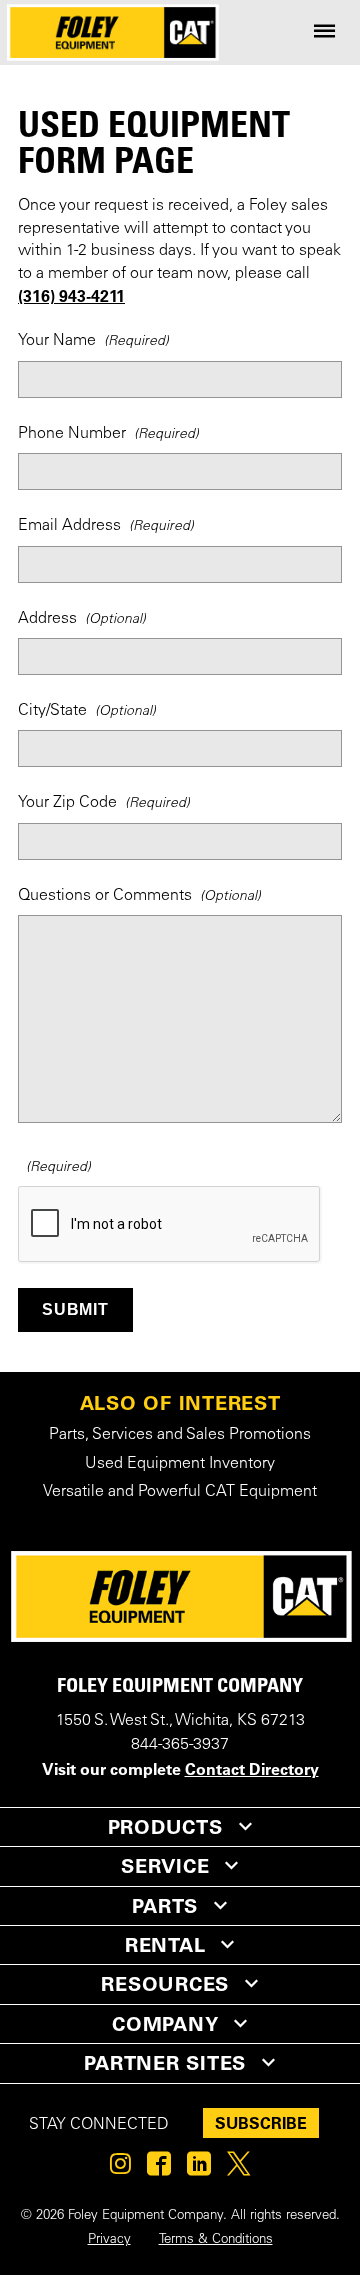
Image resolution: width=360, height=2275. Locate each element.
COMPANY (165, 2024)
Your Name (57, 341)
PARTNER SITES (165, 2063)
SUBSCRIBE (261, 2123)
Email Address (69, 526)
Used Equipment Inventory (180, 1464)
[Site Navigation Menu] (324, 32)
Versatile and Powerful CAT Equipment (180, 1492)
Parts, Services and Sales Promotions (180, 1435)
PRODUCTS (165, 1827)
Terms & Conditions (216, 2240)
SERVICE (165, 1866)
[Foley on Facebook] (159, 2169)
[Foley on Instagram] (120, 2169)
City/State (52, 711)
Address (47, 619)
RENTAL (165, 1945)
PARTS (165, 1906)
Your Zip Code (67, 803)
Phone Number (72, 434)
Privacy (109, 2240)
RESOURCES (165, 1984)
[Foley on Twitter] (238, 2169)
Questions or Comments (105, 896)
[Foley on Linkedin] (199, 2169)
